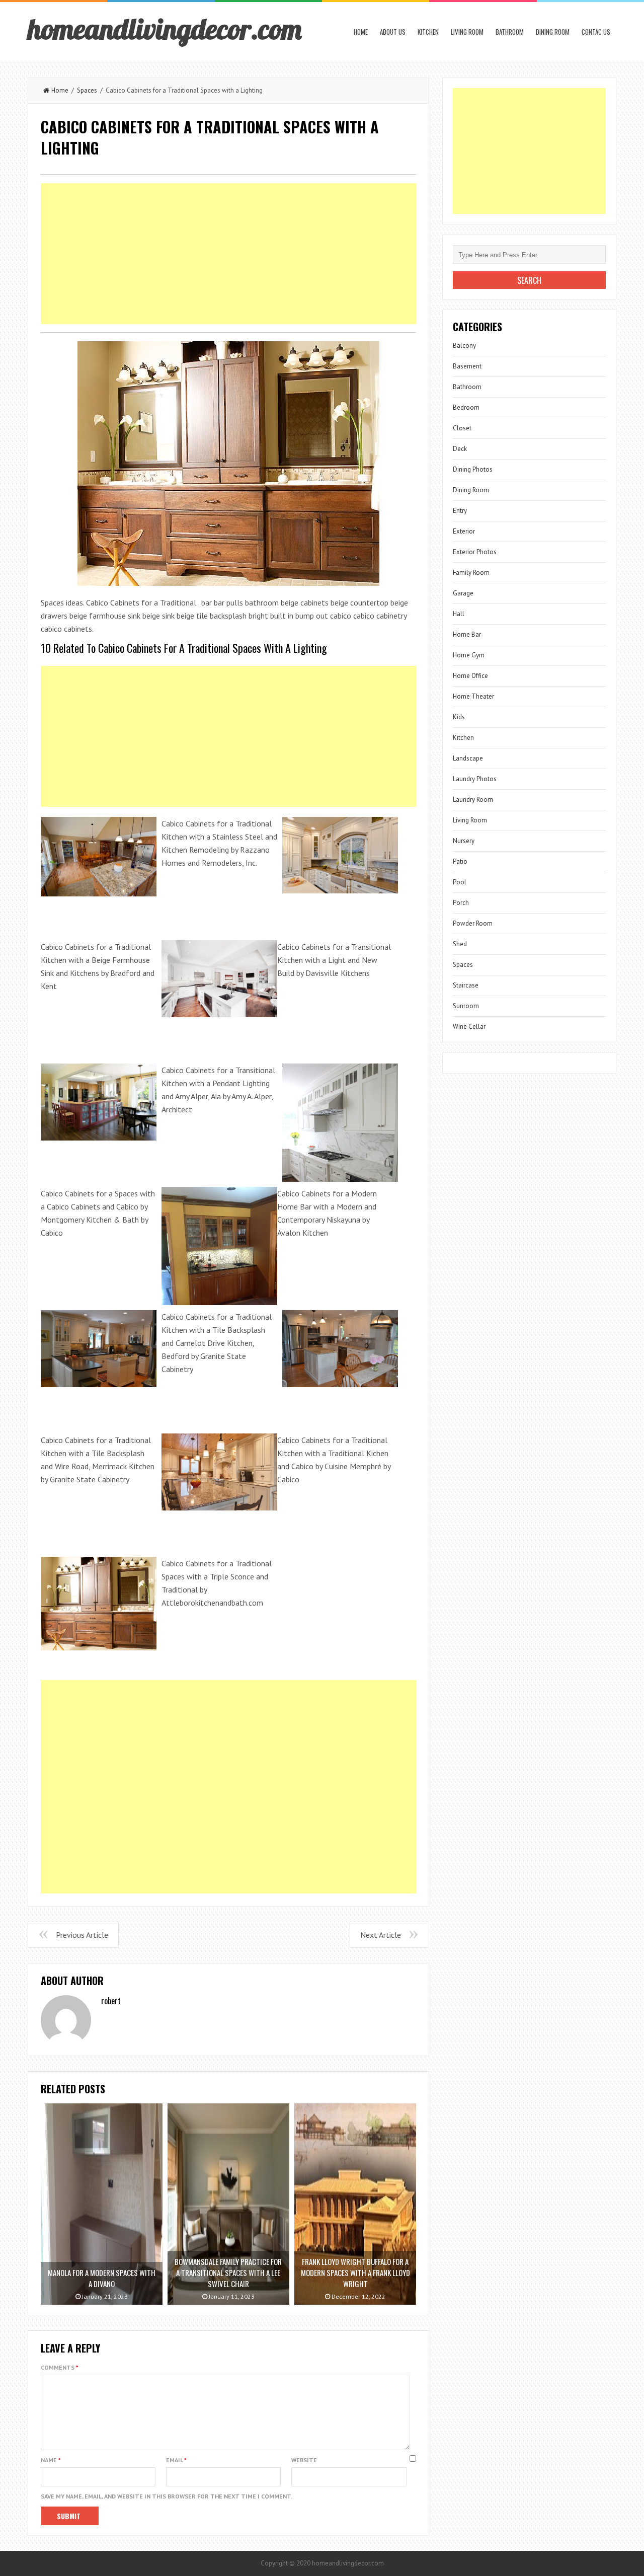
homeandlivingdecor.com (165, 29)
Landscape (468, 758)
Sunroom (466, 1006)
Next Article (381, 1935)
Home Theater (473, 696)
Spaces (87, 90)
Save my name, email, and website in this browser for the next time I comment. (167, 2496)
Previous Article (82, 1935)
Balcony (464, 346)
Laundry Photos (475, 779)
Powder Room (473, 923)
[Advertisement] (228, 254)
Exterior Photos (475, 552)
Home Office (470, 676)
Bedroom (466, 407)
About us (393, 32)
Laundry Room (473, 800)
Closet (462, 428)
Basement (467, 366)
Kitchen (428, 32)
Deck (460, 449)
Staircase (466, 985)
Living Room (467, 32)
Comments (60, 2367)
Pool (460, 882)
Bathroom (510, 32)
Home (361, 32)
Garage (463, 593)
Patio (460, 861)
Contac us (596, 32)
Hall (459, 614)
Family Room (471, 573)
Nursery (464, 841)
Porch (461, 903)
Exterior (464, 531)
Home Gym (469, 655)
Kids (459, 717)
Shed (460, 944)
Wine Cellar (469, 1027)
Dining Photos (473, 469)
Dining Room (553, 32)
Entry (460, 511)
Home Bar (467, 634)
